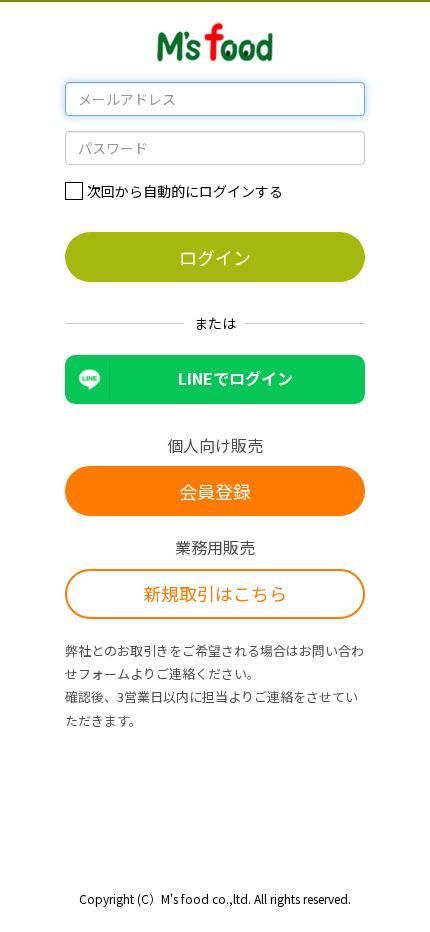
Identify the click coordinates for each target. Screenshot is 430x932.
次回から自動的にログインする (185, 191)
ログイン (215, 257)
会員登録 (215, 491)
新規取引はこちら (215, 593)
